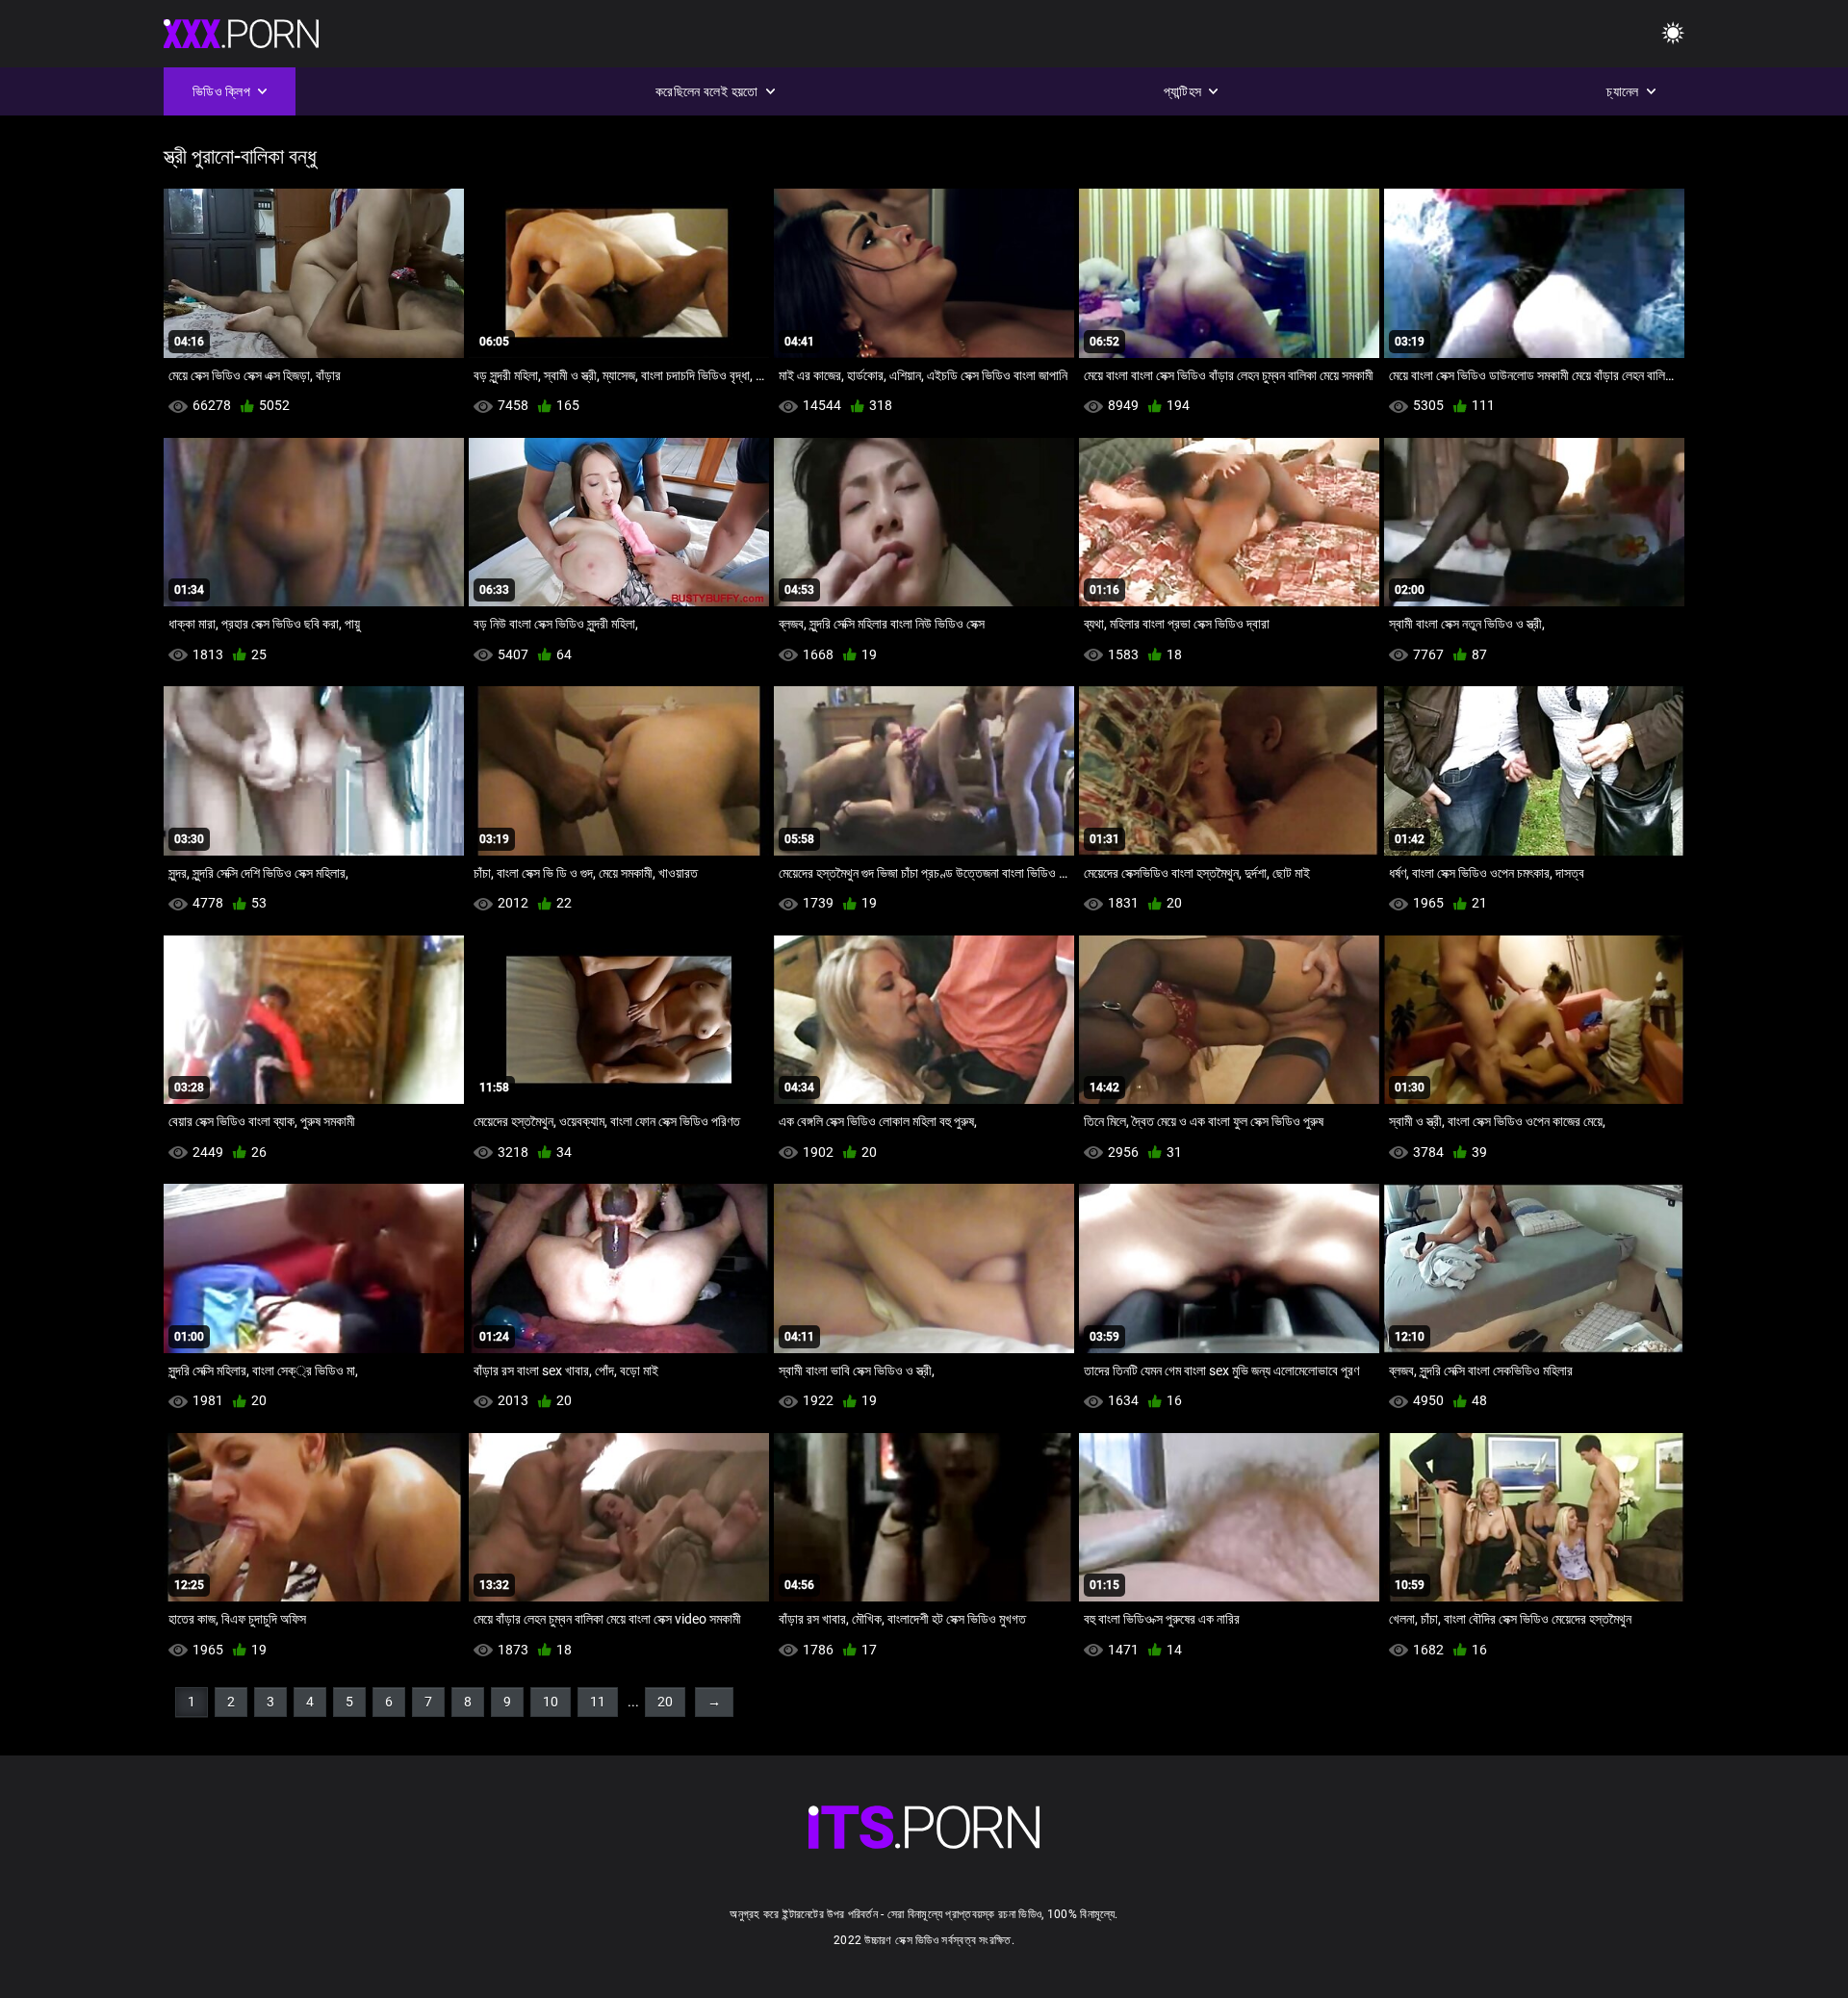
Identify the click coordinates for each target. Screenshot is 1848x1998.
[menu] (1673, 34)
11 (598, 1702)
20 (665, 1702)
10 (551, 1702)
